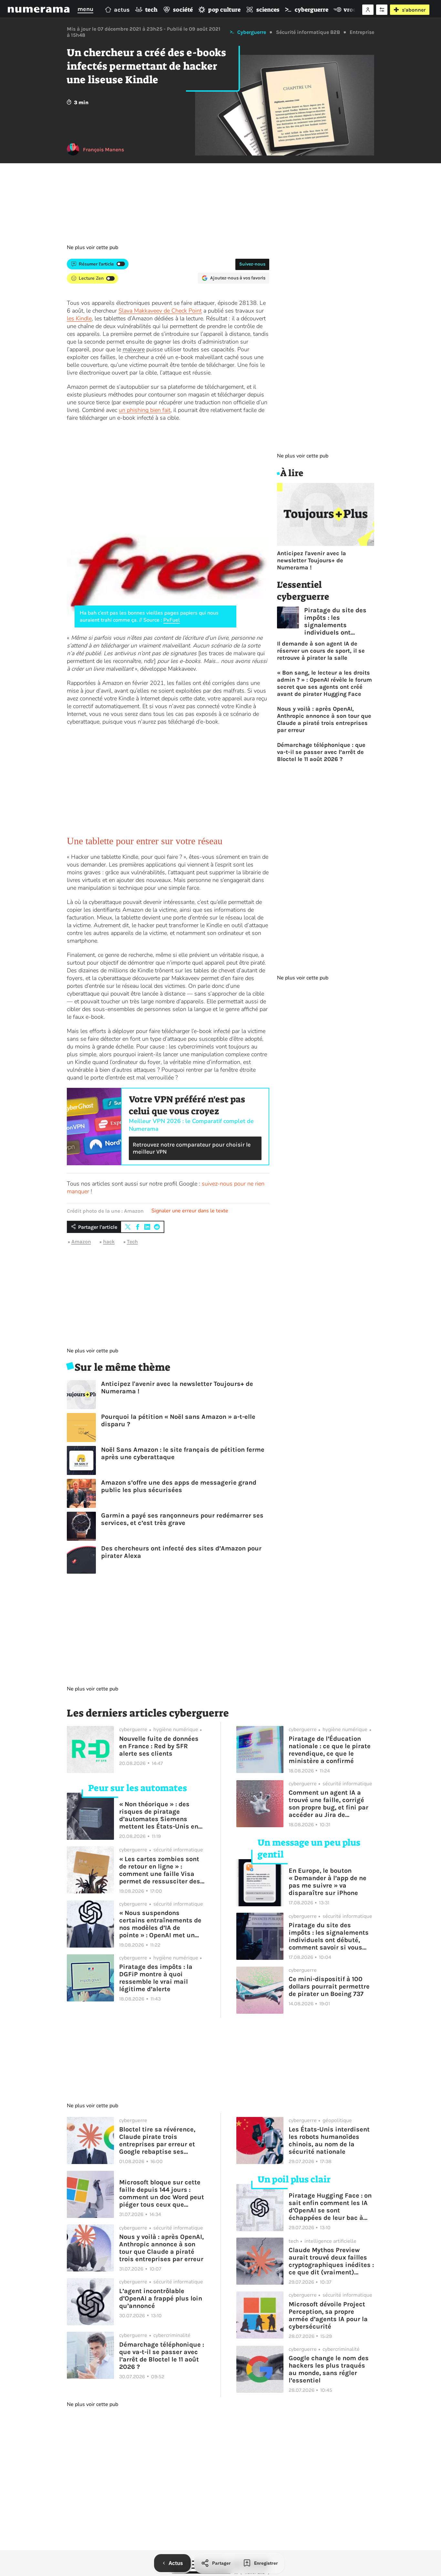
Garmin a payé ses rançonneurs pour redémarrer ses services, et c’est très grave (182, 1519)
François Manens (103, 150)
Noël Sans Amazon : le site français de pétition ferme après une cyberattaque (183, 1453)
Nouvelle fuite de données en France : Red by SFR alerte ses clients (159, 1746)
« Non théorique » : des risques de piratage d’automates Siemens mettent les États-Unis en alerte (159, 1815)
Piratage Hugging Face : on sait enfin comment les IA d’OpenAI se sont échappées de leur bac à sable (330, 2207)
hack (109, 1242)
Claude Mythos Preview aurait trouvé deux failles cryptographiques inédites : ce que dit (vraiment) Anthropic (331, 2261)
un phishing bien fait (145, 410)
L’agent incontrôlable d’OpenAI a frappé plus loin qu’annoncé (161, 2298)
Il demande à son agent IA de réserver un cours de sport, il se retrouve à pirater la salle (321, 651)
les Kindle (79, 318)
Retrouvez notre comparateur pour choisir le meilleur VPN (192, 1148)
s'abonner (414, 10)
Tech (132, 1242)
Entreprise (362, 32)
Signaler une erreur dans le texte (190, 1211)
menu (85, 9)
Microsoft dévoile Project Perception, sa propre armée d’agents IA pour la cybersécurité (328, 2315)
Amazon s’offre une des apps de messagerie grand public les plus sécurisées (179, 1486)
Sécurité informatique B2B (308, 32)
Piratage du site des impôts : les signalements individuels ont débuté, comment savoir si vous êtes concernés (335, 621)
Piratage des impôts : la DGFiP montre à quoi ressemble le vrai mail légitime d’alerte (156, 1978)
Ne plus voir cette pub (92, 247)
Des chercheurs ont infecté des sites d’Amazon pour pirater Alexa (181, 1552)
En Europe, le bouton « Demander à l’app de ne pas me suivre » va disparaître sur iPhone (328, 1882)
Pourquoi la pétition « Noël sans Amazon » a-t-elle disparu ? (178, 1420)
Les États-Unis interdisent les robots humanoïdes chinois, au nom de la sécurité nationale (329, 2140)
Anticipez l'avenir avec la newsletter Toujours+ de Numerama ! (177, 1388)
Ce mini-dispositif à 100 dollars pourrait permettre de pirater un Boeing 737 (329, 1986)
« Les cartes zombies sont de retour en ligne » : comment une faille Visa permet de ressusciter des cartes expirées (160, 1870)
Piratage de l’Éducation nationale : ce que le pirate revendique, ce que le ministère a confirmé (330, 1750)
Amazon (81, 1242)
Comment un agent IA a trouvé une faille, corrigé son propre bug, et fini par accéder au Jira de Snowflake (328, 1804)
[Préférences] (382, 10)
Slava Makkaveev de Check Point (160, 311)
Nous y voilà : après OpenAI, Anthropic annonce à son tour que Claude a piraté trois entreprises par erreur (324, 719)
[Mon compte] (368, 10)
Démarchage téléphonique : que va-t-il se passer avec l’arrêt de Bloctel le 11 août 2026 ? (321, 752)
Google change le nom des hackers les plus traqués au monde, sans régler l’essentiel (329, 2369)
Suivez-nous (252, 264)
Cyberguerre (252, 32)
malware (134, 349)
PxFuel (172, 620)
